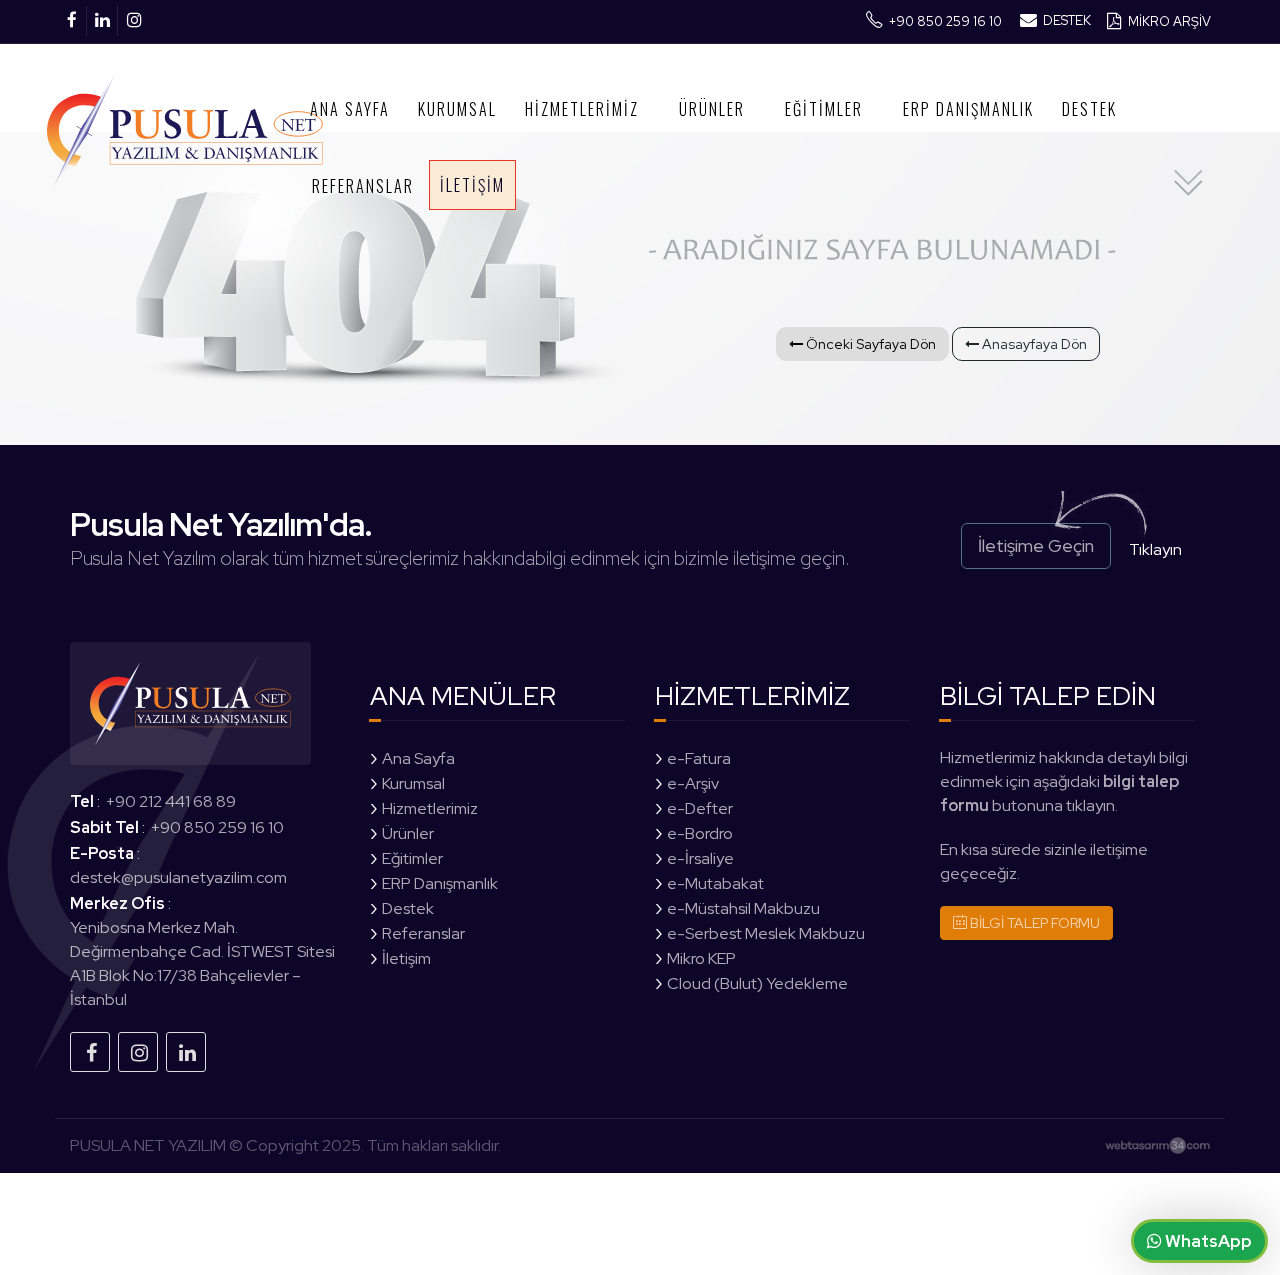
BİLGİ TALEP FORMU (1033, 923)
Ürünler (712, 109)
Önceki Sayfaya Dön (869, 344)
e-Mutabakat (715, 883)
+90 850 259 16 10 (217, 827)
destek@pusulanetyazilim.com (178, 877)
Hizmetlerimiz (582, 109)
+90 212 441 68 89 (171, 801)
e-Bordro (700, 833)
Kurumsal (457, 109)
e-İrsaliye (700, 858)
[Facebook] (90, 1052)
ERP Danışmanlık (968, 109)
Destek (1089, 109)
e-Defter (700, 808)
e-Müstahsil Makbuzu (743, 908)
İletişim (472, 185)
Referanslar (363, 186)
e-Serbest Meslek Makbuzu (766, 933)
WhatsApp (1207, 1241)
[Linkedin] (186, 1052)
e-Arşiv (693, 783)
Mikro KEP (701, 958)
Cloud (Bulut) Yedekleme (757, 983)
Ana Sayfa (350, 109)
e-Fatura (699, 758)
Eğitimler (824, 109)
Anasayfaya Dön (1033, 344)
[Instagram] (138, 1052)
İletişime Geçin (1036, 545)
